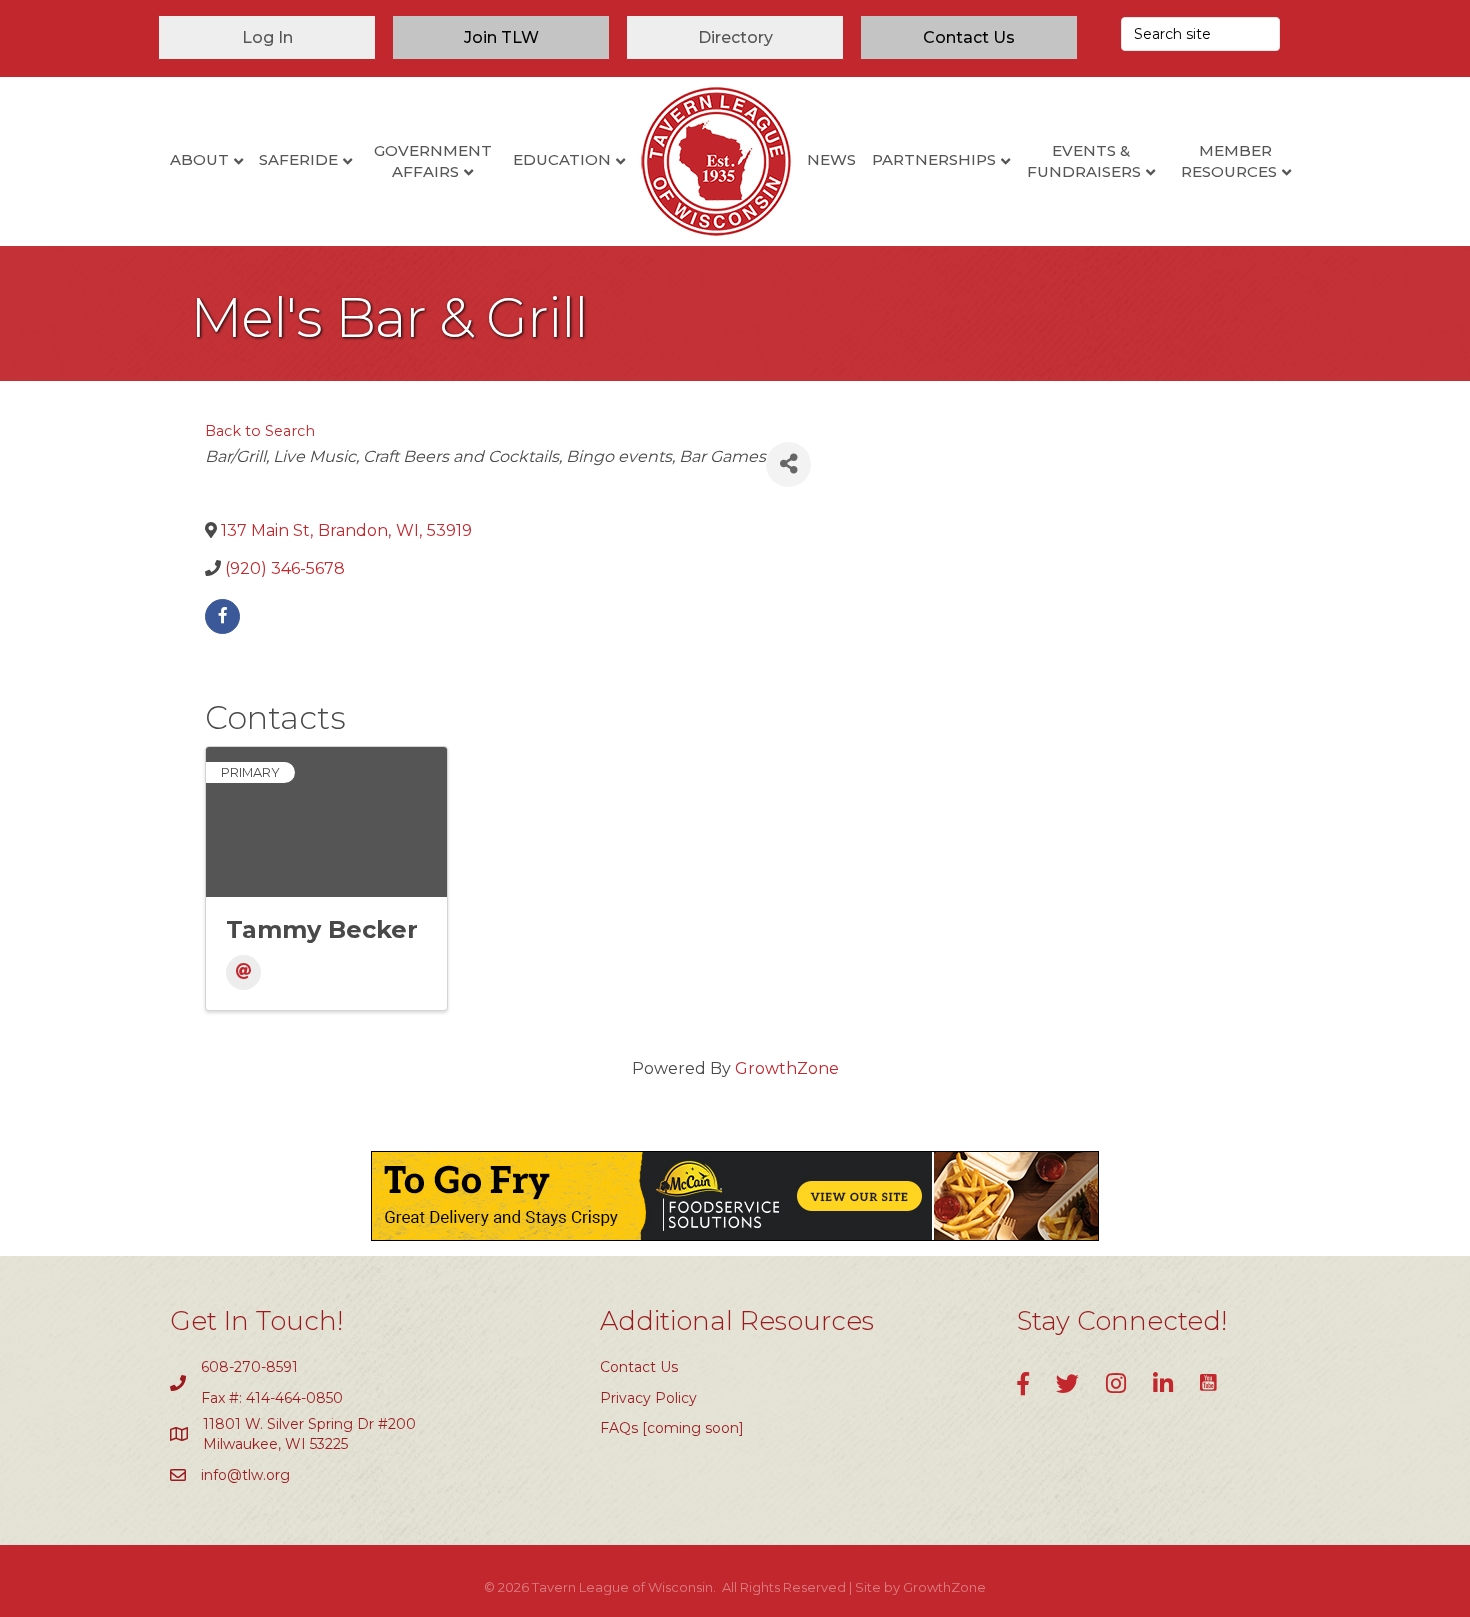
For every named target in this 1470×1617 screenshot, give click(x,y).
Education (562, 159)
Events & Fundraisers (1084, 161)
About (199, 159)
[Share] (788, 464)
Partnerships (934, 159)
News (831, 159)
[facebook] (222, 616)
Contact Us (639, 1367)
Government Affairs (433, 161)
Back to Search (260, 431)
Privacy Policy (648, 1398)
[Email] (243, 972)
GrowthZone (787, 1068)
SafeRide (298, 159)
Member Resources (1229, 161)
